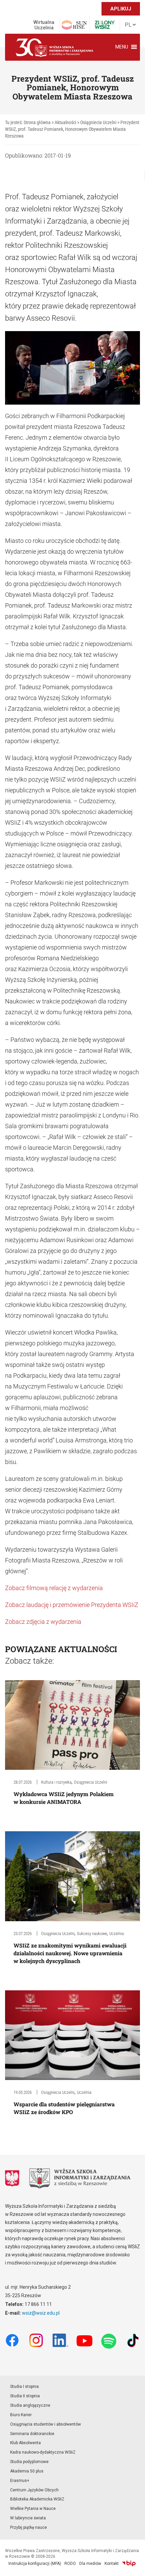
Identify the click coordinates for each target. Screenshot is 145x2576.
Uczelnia (117, 1934)
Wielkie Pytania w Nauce (33, 2509)
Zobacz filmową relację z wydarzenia (54, 1588)
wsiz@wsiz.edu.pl (41, 2313)
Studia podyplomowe (29, 2462)
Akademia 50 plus (27, 2471)
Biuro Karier (21, 2415)
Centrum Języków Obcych (34, 2490)
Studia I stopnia (24, 2387)
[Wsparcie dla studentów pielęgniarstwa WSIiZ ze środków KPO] (72, 2035)
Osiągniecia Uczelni (91, 1782)
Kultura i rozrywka (56, 1782)
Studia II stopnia (25, 2396)
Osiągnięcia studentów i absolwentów (46, 2424)
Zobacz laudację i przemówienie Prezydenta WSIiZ (72, 1605)
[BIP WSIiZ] (129, 2564)
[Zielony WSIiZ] (105, 25)
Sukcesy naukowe (92, 1934)
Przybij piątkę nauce (28, 2527)
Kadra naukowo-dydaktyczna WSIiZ (43, 2452)
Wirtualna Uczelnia (44, 25)
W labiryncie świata (28, 2518)
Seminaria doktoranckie (32, 2434)
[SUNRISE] (74, 25)
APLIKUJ (121, 9)
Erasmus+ (20, 2481)
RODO (70, 2564)
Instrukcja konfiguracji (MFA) (35, 2564)
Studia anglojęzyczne (30, 2405)
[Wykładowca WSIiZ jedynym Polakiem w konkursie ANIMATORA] (72, 1724)
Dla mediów (90, 2564)
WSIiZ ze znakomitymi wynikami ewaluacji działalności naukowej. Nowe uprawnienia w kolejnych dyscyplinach (70, 1953)
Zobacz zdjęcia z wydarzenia (43, 1622)
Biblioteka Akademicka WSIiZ (37, 2499)
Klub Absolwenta (25, 2443)
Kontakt (112, 2564)
